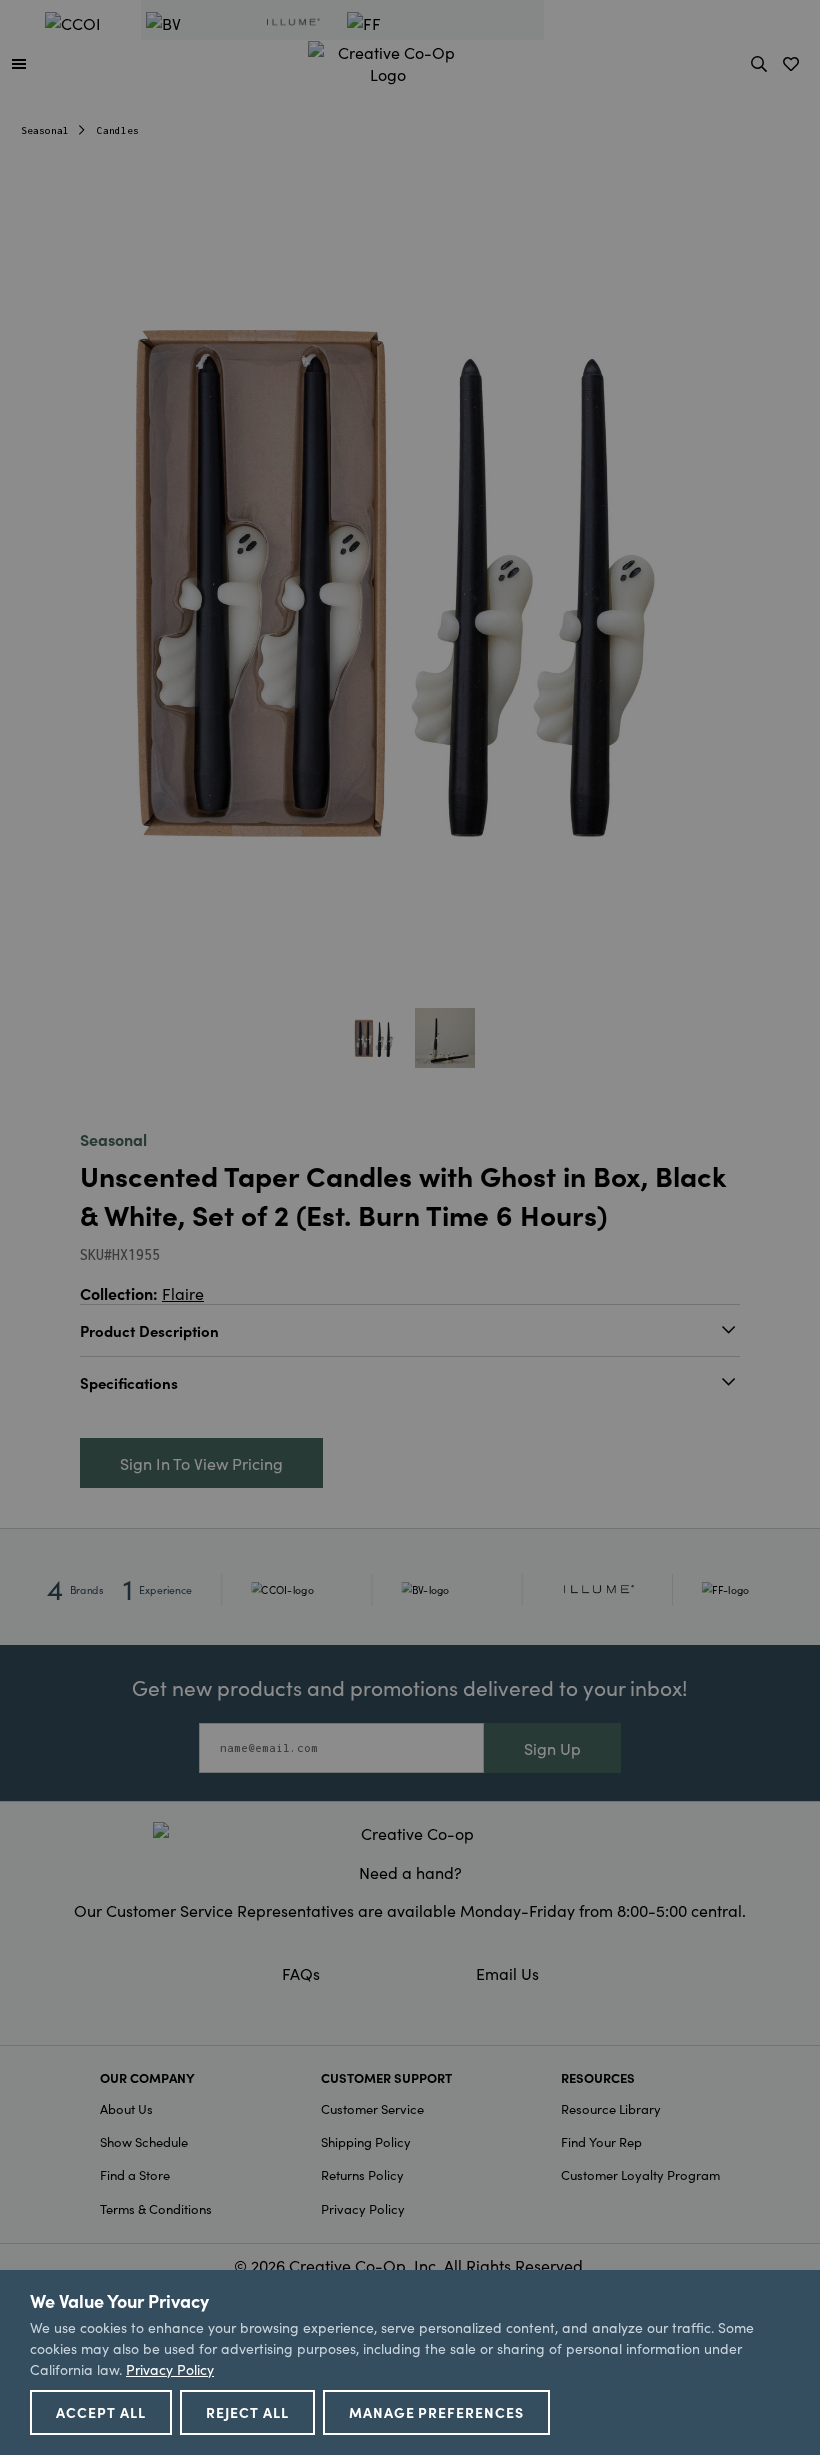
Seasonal (45, 130)
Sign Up (552, 1748)
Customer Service (372, 2108)
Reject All (247, 2412)
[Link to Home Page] (388, 60)
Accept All (101, 2412)
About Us (126, 2108)
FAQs (301, 1973)
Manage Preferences (437, 2412)
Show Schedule (144, 2141)
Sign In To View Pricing (201, 1463)
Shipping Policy (366, 2141)
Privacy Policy (363, 2208)
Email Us (507, 1973)
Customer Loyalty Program (640, 2174)
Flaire (183, 1293)
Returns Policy (362, 2174)
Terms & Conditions (156, 2208)
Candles (118, 130)
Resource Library (611, 2108)
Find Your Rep (601, 2141)
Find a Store (135, 2174)
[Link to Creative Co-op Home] (410, 1833)
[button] (19, 63)
